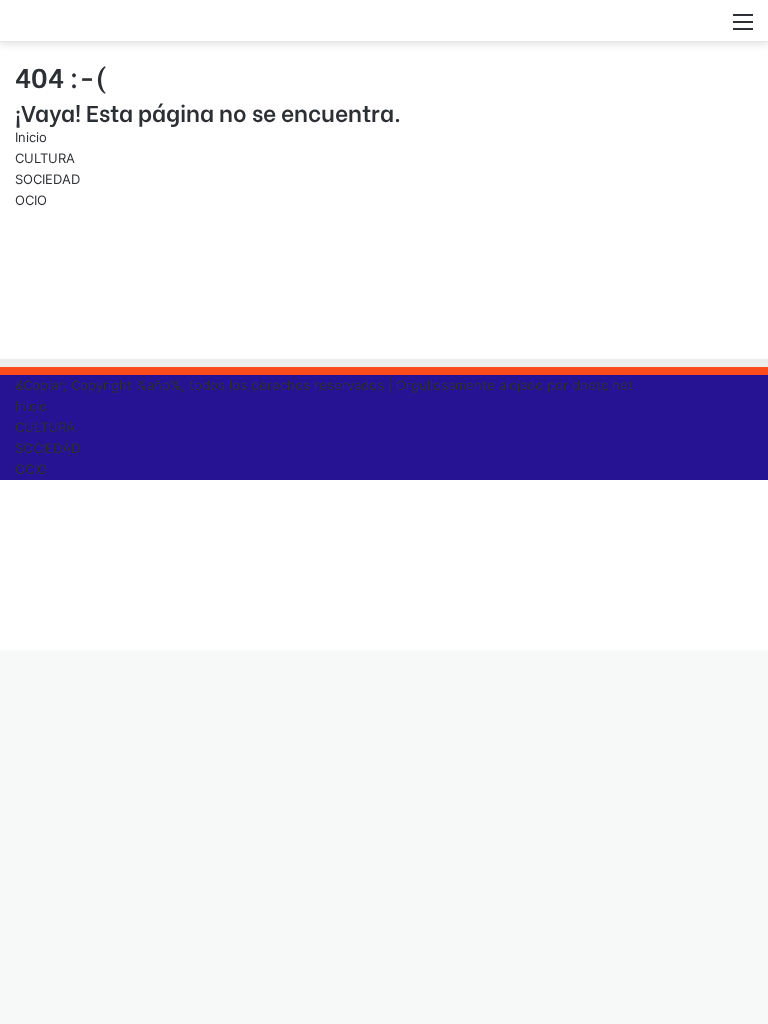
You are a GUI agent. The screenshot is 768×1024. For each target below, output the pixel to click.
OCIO (31, 200)
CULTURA (45, 158)
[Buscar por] (708, 28)
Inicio (31, 137)
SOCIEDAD (47, 179)
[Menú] (743, 28)
